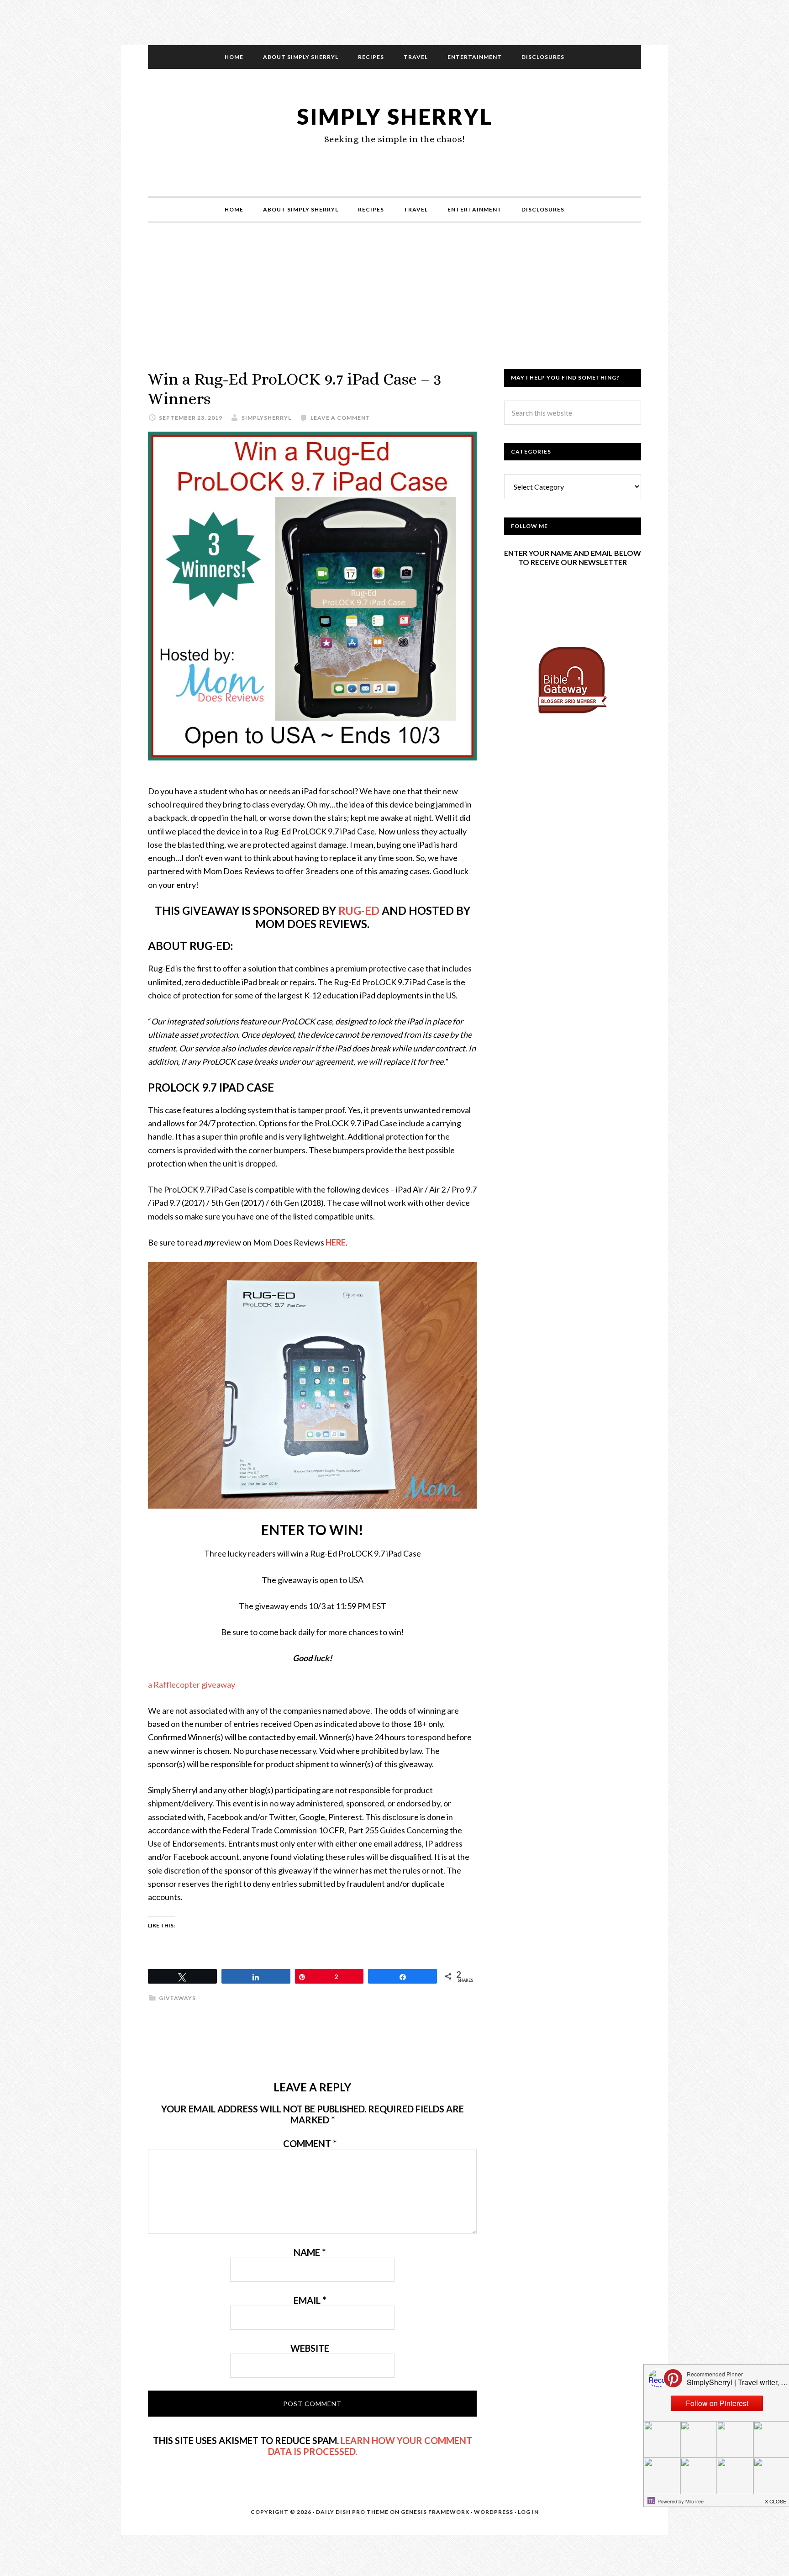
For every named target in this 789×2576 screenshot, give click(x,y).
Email (310, 2300)
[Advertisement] (394, 305)
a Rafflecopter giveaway (192, 1684)
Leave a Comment (340, 418)
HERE (336, 1242)
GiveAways (177, 1998)
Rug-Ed (359, 911)
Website (310, 2348)
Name (310, 2252)
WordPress (494, 2512)
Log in (528, 2512)
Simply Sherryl (395, 116)
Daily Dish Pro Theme (352, 2512)
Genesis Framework (435, 2512)
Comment (310, 2143)
